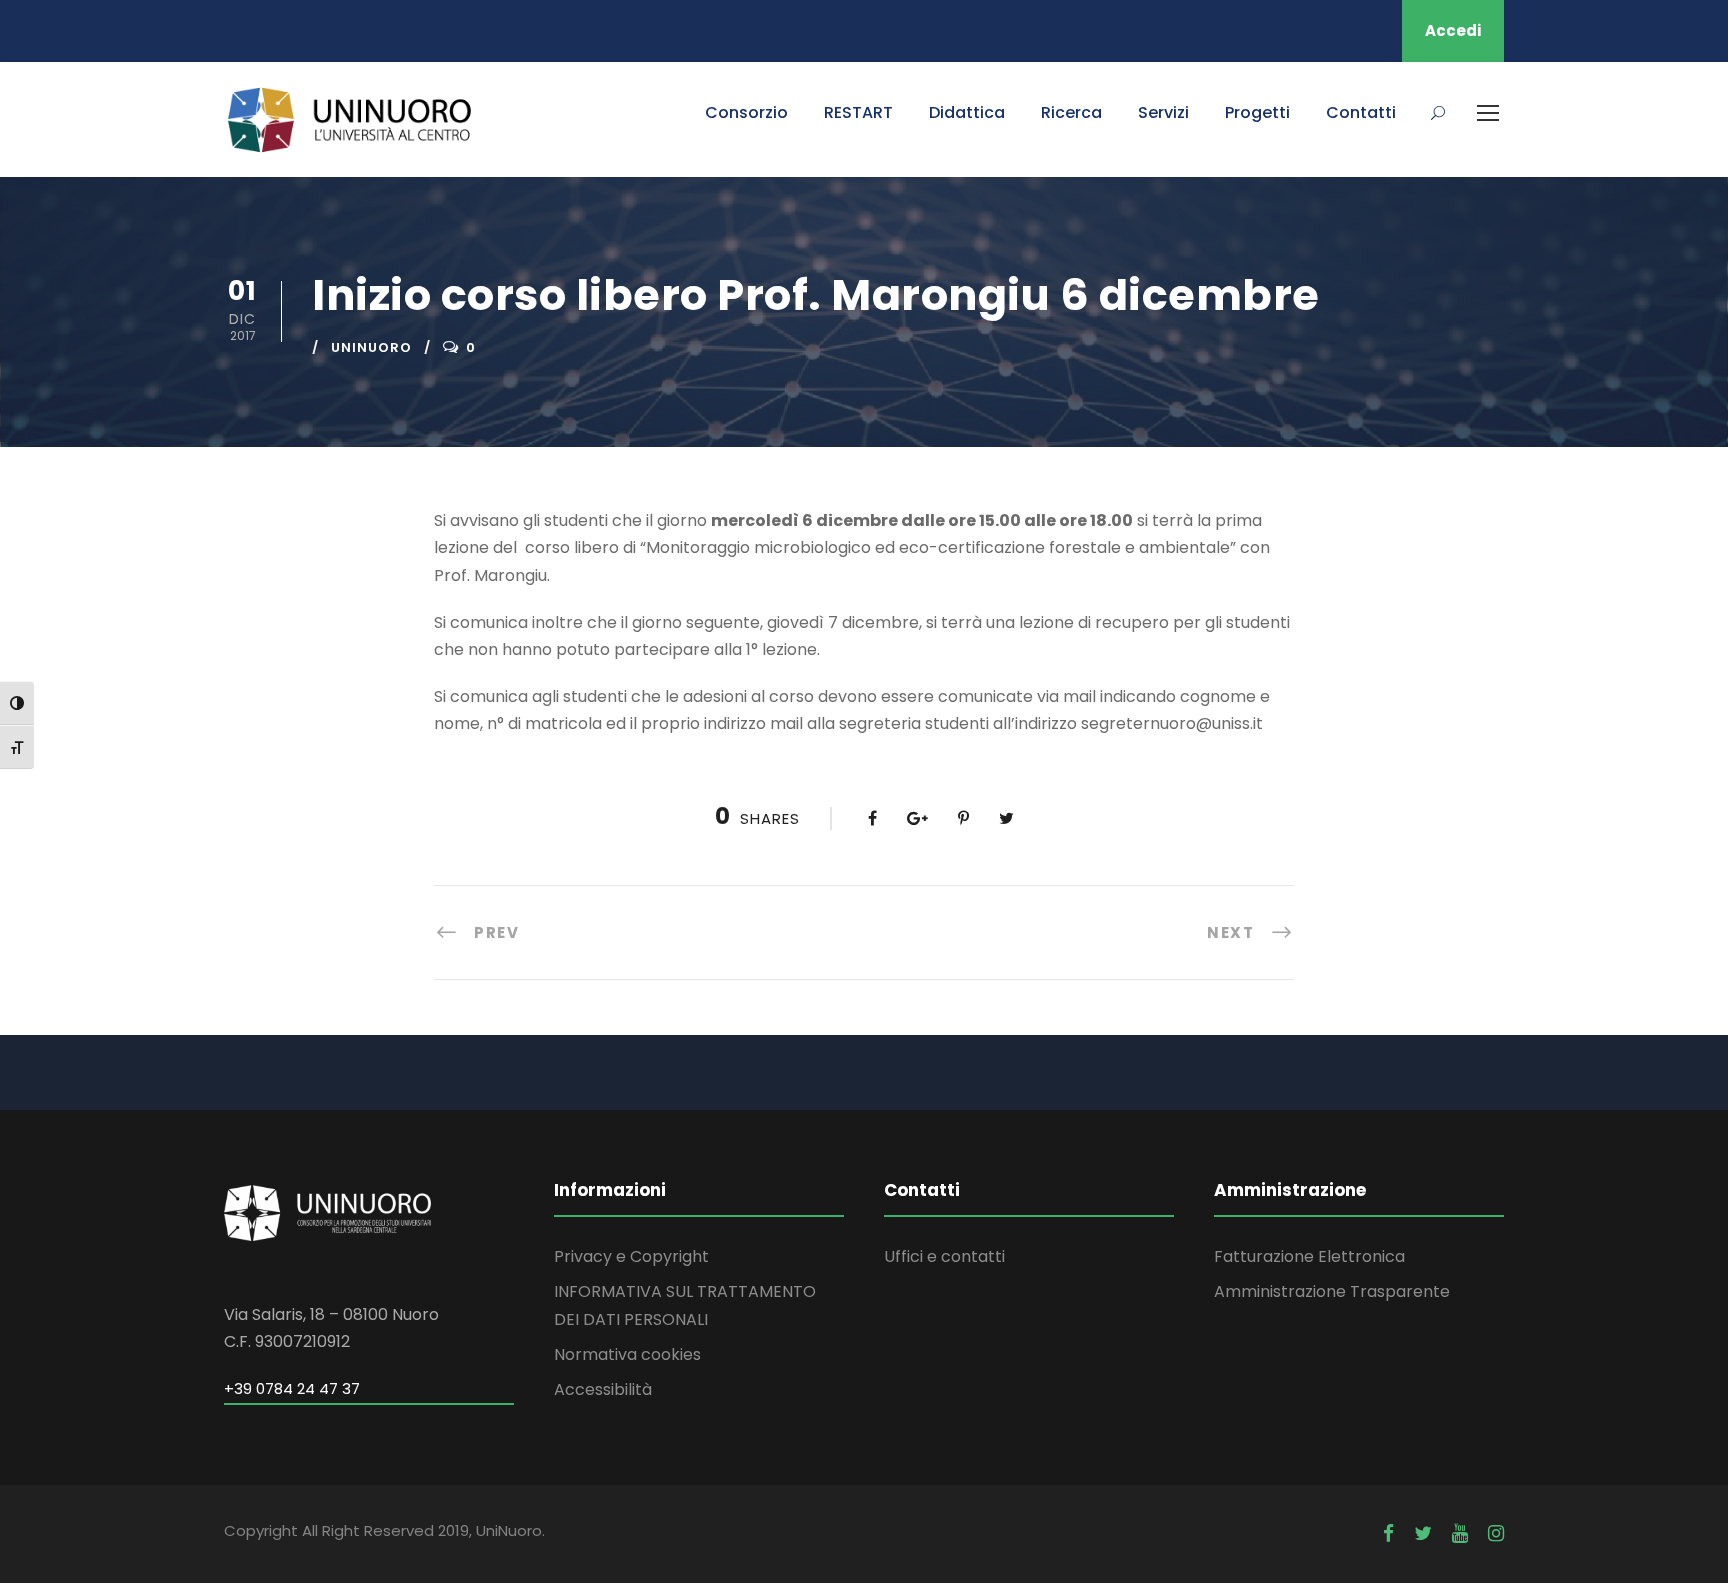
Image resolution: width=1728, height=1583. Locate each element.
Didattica (967, 112)
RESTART (858, 112)
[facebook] (1388, 1533)
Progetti (1257, 112)
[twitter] (1423, 1533)
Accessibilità (603, 1389)
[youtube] (1460, 1533)
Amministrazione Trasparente (1332, 1291)
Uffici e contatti (944, 1256)
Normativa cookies (627, 1354)
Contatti (1361, 112)
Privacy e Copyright (631, 1256)
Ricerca (1071, 112)
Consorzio (746, 112)
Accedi (1453, 30)
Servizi (1163, 112)
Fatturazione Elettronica (1309, 1256)
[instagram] (1496, 1533)
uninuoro (371, 347)
